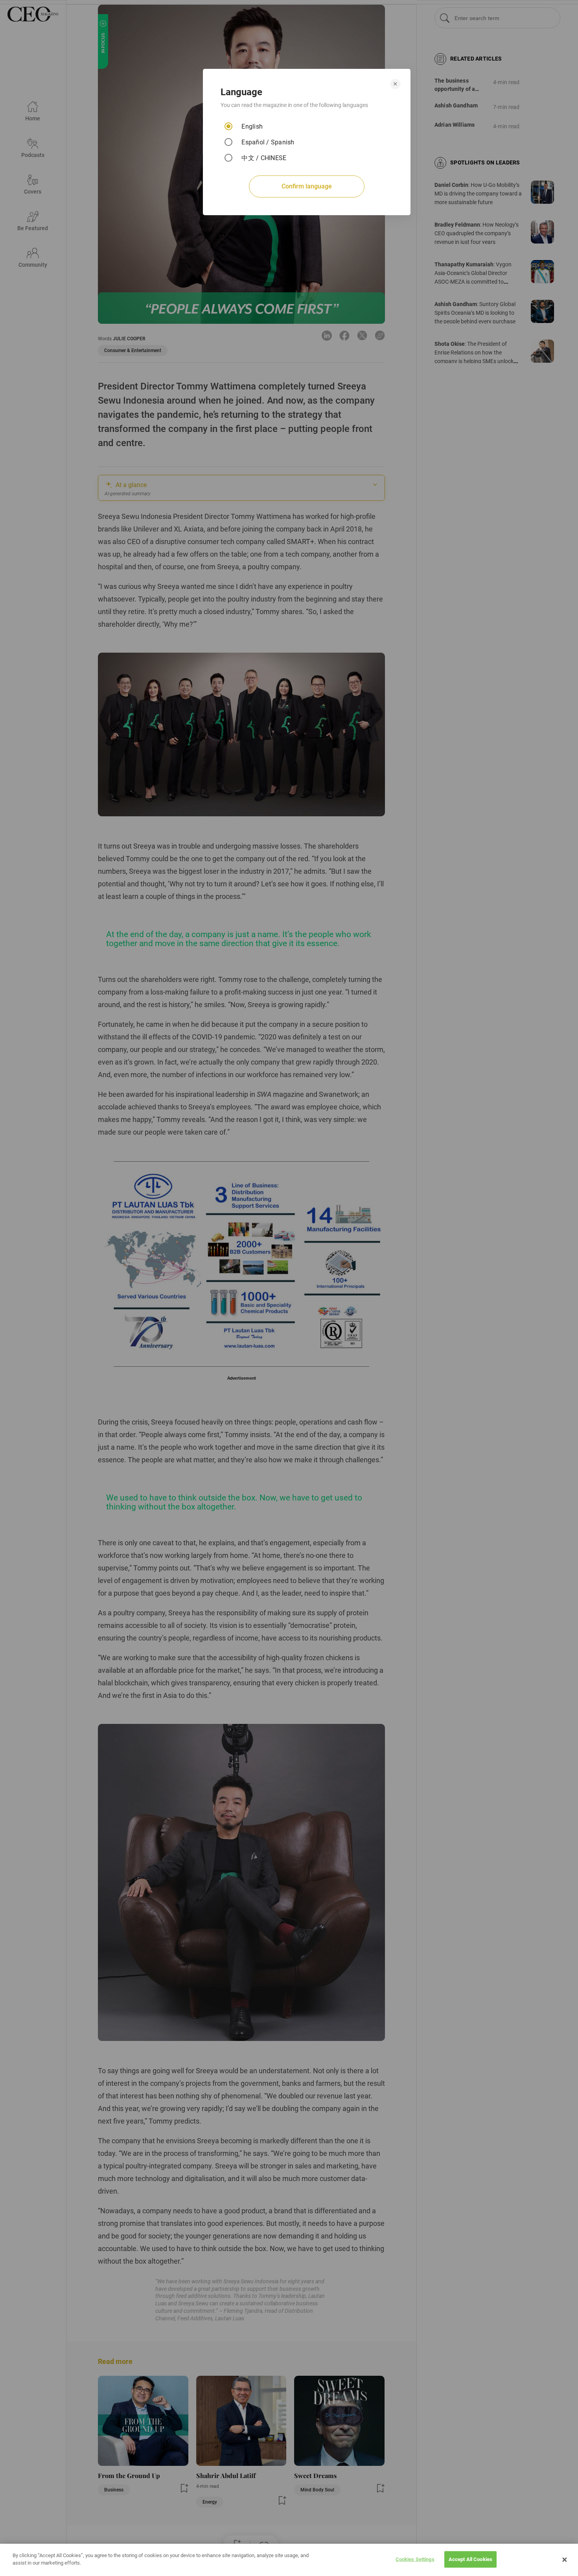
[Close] (565, 2560)
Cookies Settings (415, 2559)
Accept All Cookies (470, 2559)
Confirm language (307, 186)
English (252, 126)
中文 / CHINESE (264, 158)
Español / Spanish (268, 142)
